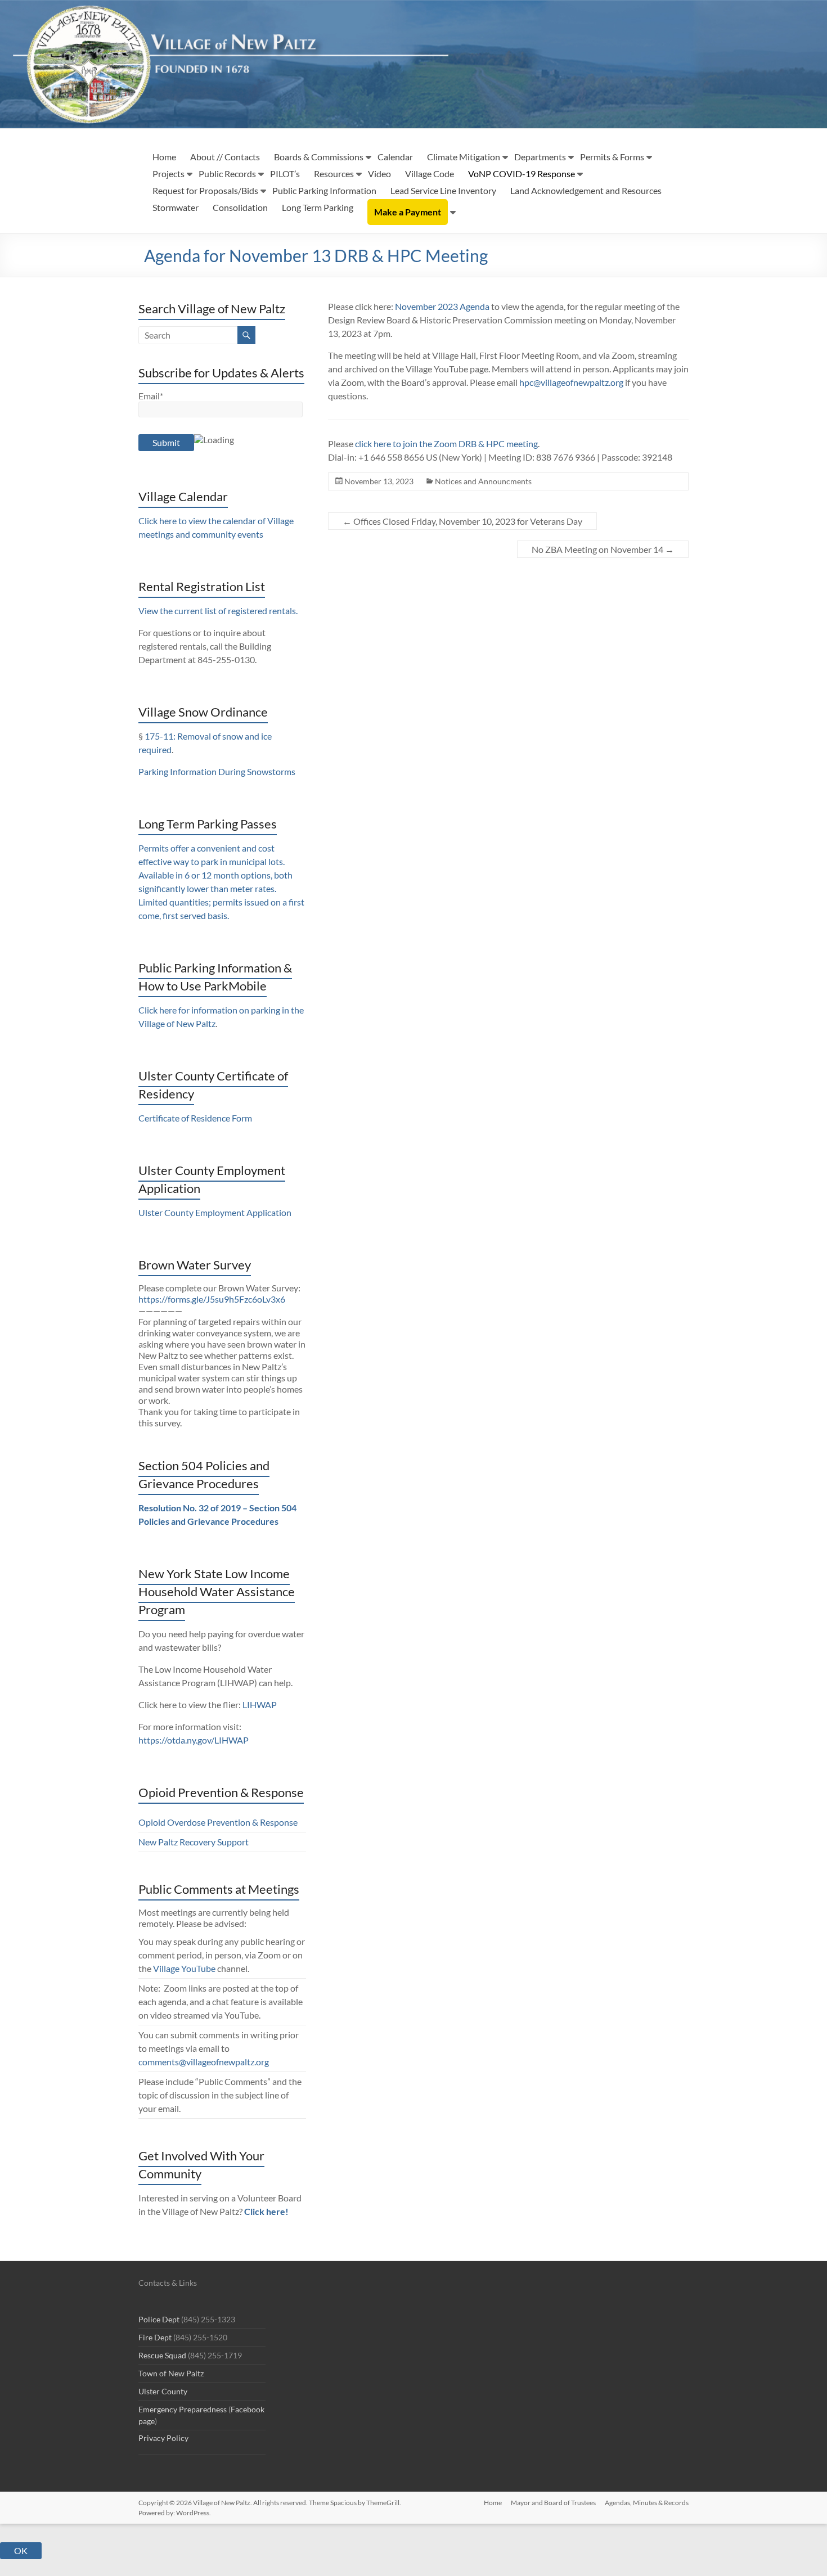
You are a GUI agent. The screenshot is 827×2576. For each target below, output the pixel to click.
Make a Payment (408, 212)
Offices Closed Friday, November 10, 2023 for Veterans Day (462, 521)
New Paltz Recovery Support (194, 1842)
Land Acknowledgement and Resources (586, 190)
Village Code (430, 174)
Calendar (395, 157)
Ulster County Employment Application (215, 1212)
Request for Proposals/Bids (205, 190)
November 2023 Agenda (442, 306)
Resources (334, 174)
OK (21, 2550)
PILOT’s (285, 174)
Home (164, 157)
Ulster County (163, 2391)
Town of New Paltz (171, 2373)
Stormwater (176, 207)
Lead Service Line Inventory (443, 190)
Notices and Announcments (483, 481)
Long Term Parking (318, 207)
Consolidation (240, 207)
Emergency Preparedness (183, 2409)
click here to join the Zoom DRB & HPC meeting (446, 443)
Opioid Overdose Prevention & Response (218, 1822)
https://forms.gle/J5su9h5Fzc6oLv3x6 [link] (212, 1299)
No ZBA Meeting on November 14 (603, 549)
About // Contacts (225, 157)
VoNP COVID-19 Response (522, 174)
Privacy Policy (163, 2438)
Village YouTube (184, 1968)
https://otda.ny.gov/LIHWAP (194, 1740)
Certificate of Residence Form (195, 1118)
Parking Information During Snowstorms (217, 771)
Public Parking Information (324, 190)
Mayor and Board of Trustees (553, 2503)
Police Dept (159, 2319)
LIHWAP (260, 1704)
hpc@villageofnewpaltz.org (571, 382)
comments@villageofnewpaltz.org (204, 2062)
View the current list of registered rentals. (218, 611)
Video (379, 174)
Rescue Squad (162, 2355)
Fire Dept (155, 2337)
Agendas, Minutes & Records (647, 2503)
